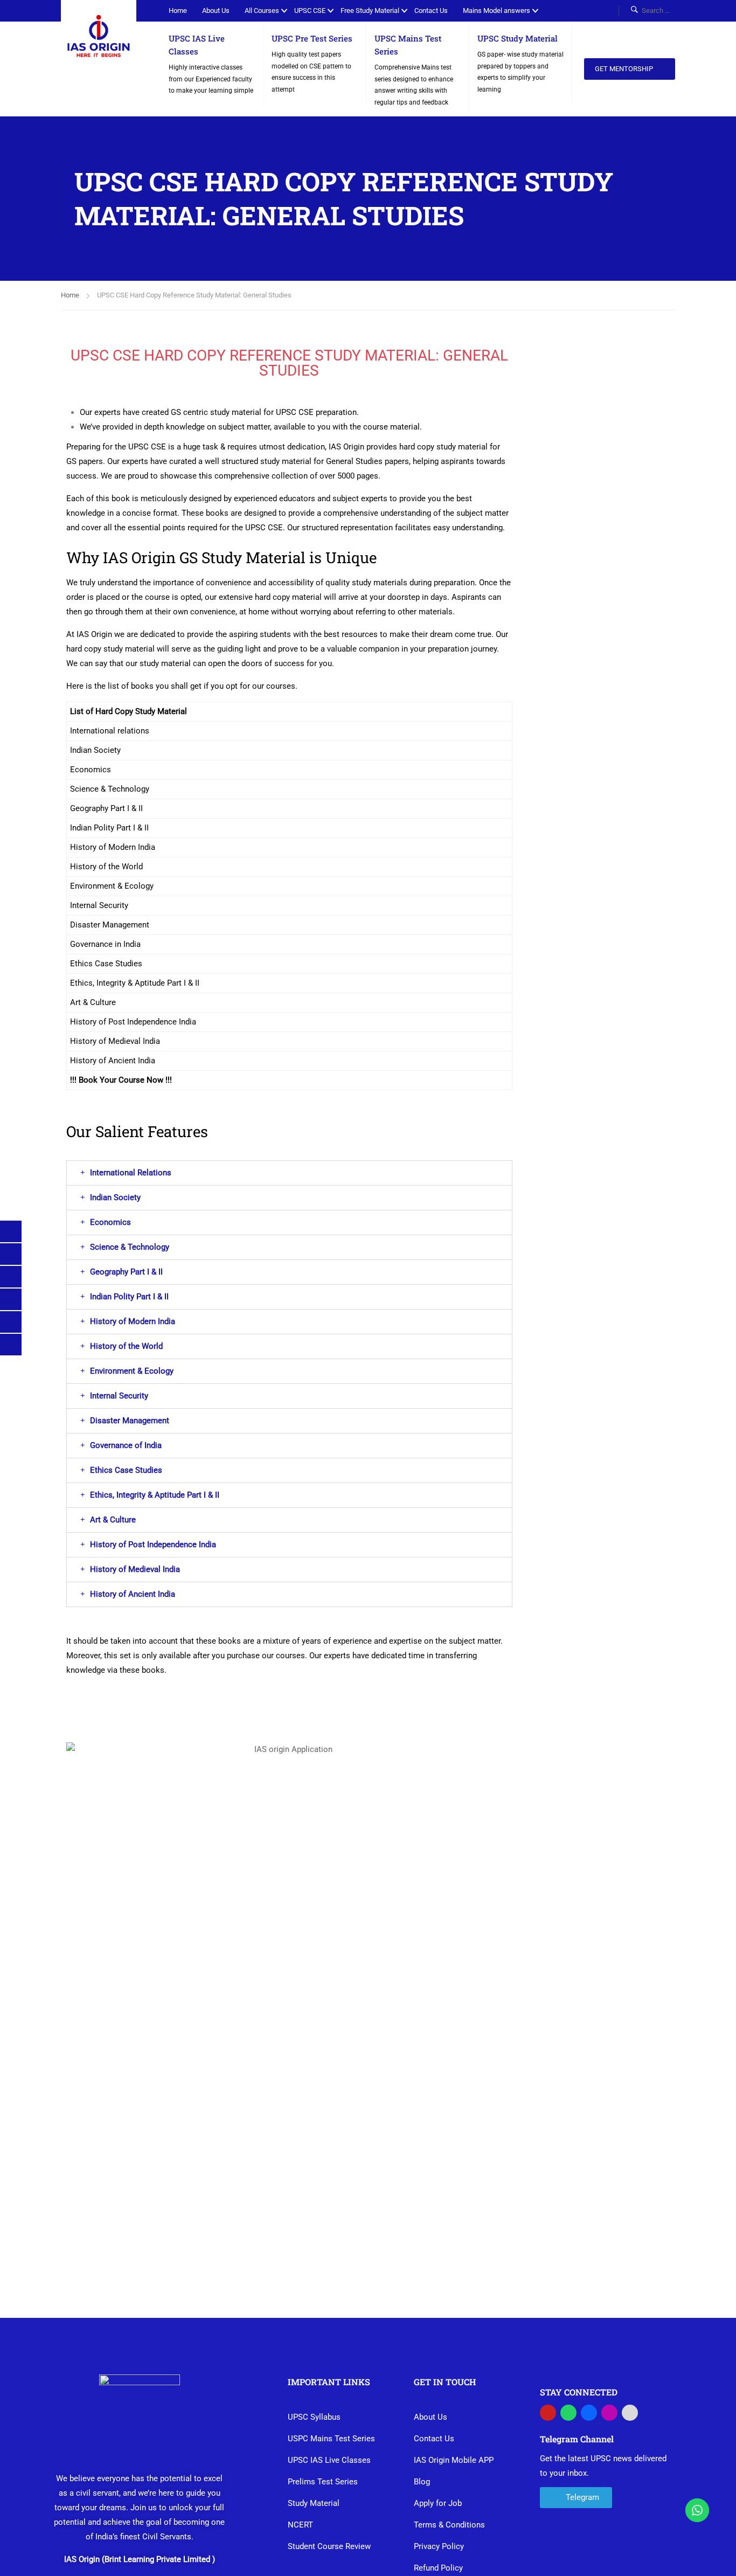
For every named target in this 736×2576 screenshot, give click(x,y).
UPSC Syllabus (314, 2417)
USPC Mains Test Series (331, 2439)
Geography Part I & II (126, 1272)
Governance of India (126, 1445)
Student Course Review (329, 2546)
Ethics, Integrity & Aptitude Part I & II (155, 1495)
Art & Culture (113, 1520)
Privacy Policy (439, 2546)
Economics (110, 1222)
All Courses (262, 11)
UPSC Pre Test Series (312, 38)
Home (178, 11)
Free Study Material (370, 11)
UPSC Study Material (518, 38)
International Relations (131, 1173)
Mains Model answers (497, 11)
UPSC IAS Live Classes (329, 2460)
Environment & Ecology (132, 1371)
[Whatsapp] (568, 2413)
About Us (216, 11)
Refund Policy (438, 2568)
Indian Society (115, 1197)
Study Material (314, 2503)
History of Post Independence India (153, 1545)
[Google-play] (630, 2413)
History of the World (126, 1346)
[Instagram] (609, 2413)
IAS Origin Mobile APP (454, 2460)
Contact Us (431, 11)
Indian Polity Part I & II (129, 1297)
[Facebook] (589, 2413)
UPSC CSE (310, 11)
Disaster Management (130, 1421)
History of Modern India (133, 1321)
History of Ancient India (133, 1594)
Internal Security (119, 1396)
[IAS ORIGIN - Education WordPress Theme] (99, 38)
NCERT (300, 2525)
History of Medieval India (135, 1569)
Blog (422, 2482)
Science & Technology (130, 1247)
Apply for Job (438, 2503)
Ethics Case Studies (126, 1470)
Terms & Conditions (449, 2525)
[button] (289, 1173)
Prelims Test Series (323, 2482)
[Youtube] (548, 2413)
